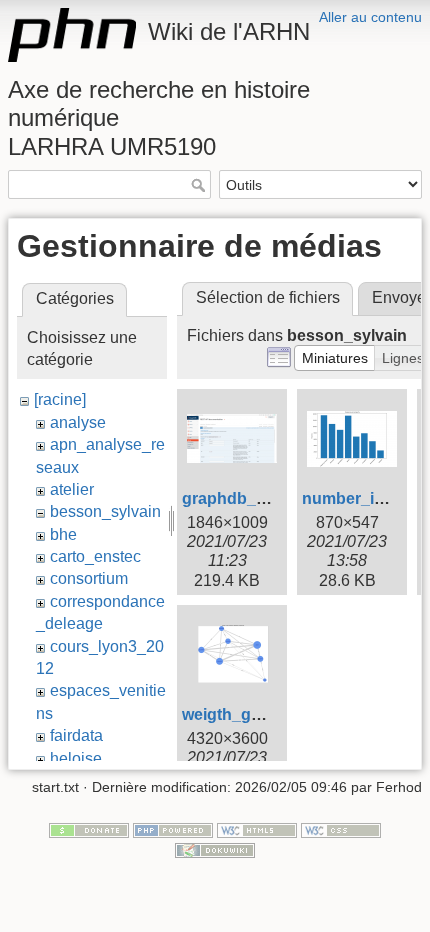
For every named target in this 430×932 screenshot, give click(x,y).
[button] (335, 358)
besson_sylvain (105, 511)
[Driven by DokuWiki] (215, 849)
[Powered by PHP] (173, 829)
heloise (76, 758)
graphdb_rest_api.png (266, 498)
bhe (63, 534)
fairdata (76, 735)
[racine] (60, 399)
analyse (78, 422)
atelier (72, 489)
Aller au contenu (370, 17)
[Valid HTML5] (257, 829)
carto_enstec (95, 556)
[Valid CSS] (341, 829)
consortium (89, 578)
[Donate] (89, 829)
